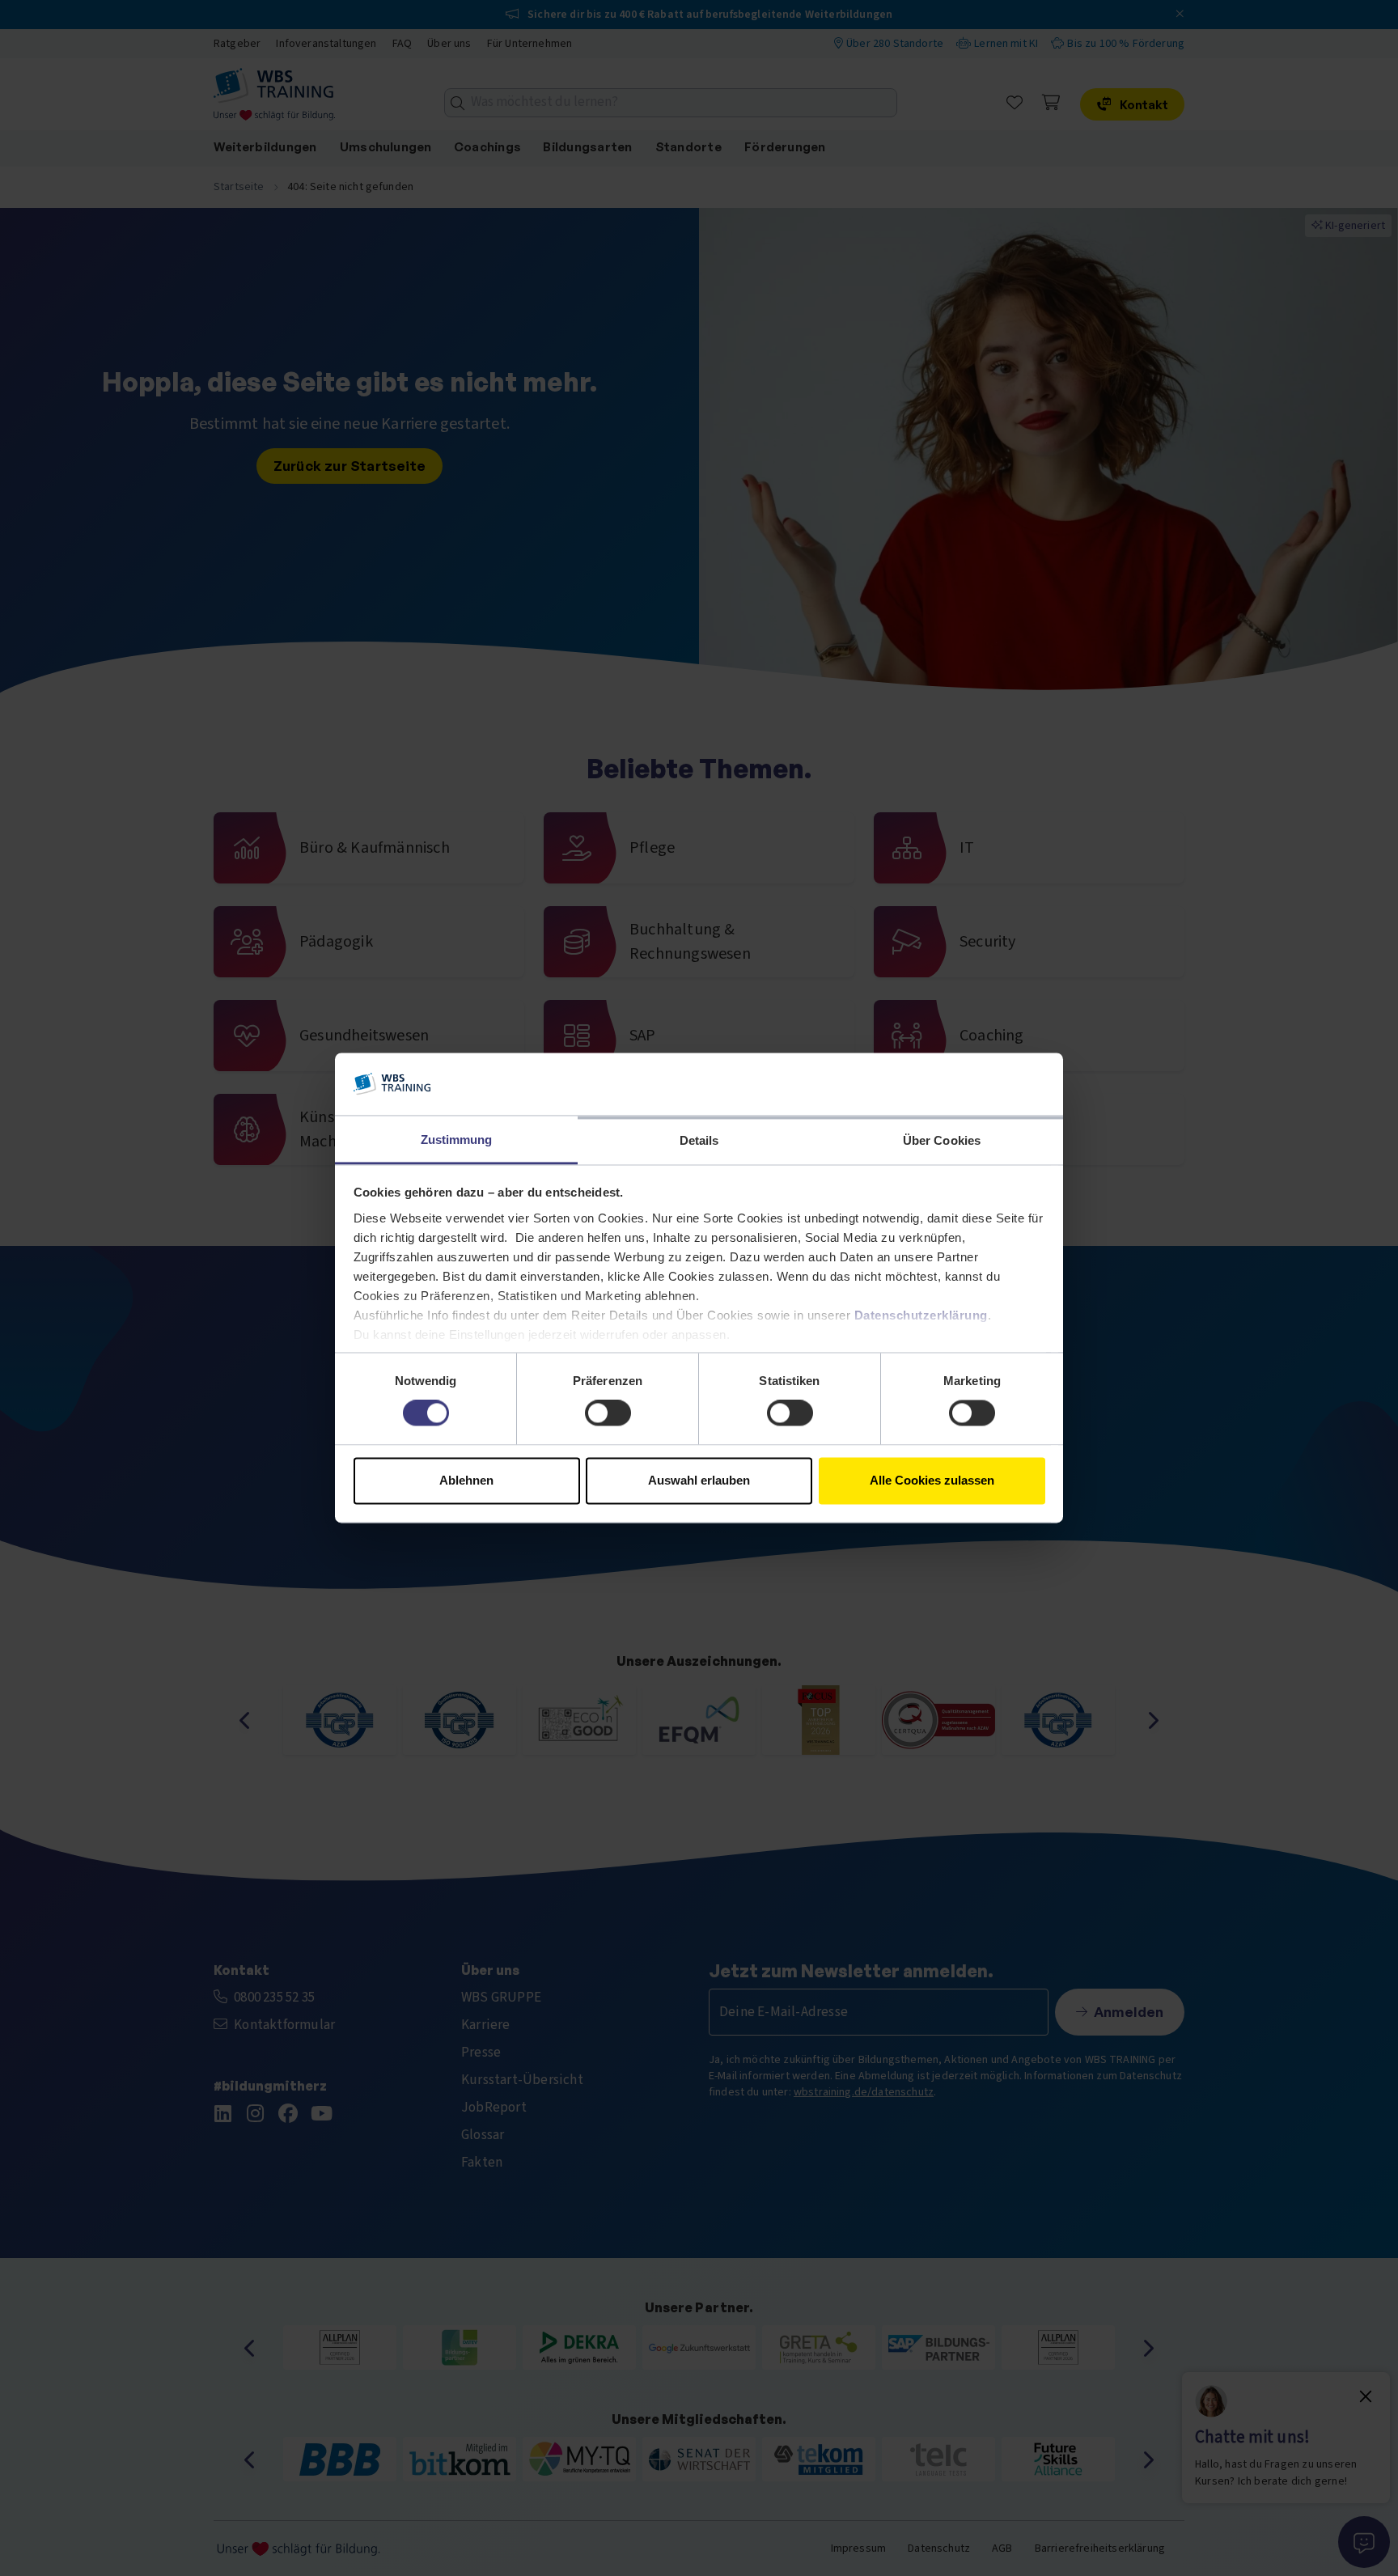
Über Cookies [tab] (942, 1140)
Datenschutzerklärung (921, 1315)
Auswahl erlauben (699, 1480)
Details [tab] (699, 1140)
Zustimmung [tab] (457, 1140)
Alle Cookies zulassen (932, 1480)
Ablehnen (466, 1480)
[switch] (608, 1413)
